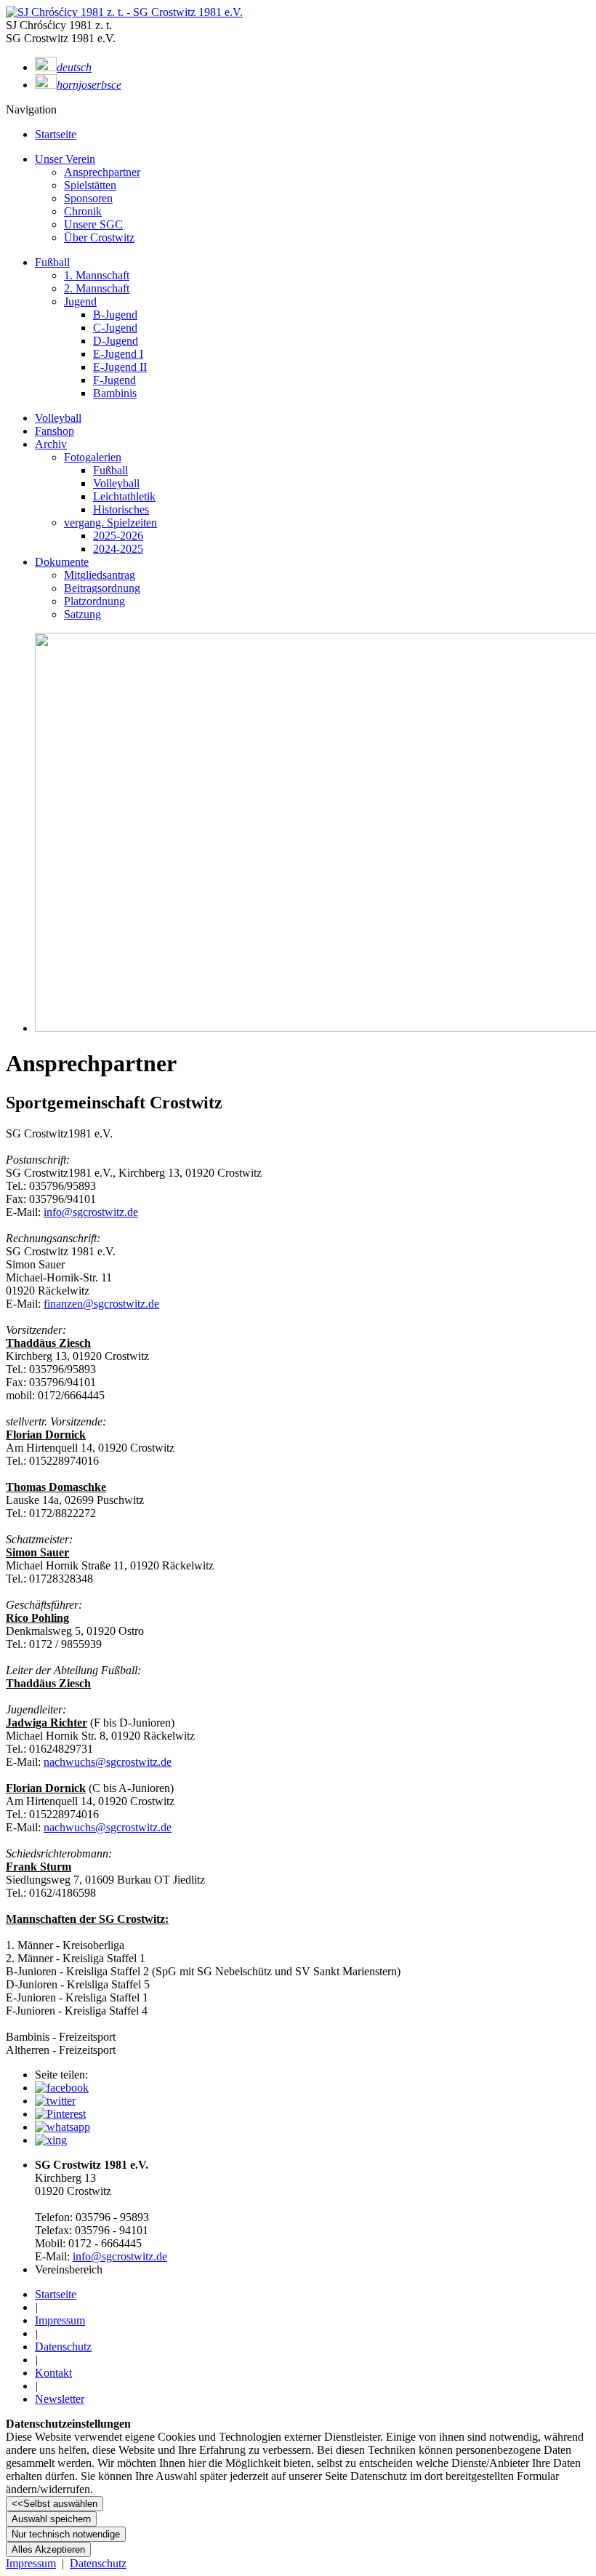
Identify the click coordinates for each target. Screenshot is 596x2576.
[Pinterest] (60, 2114)
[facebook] (62, 2088)
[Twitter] (55, 2101)
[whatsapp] (63, 2127)
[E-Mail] (51, 2140)
